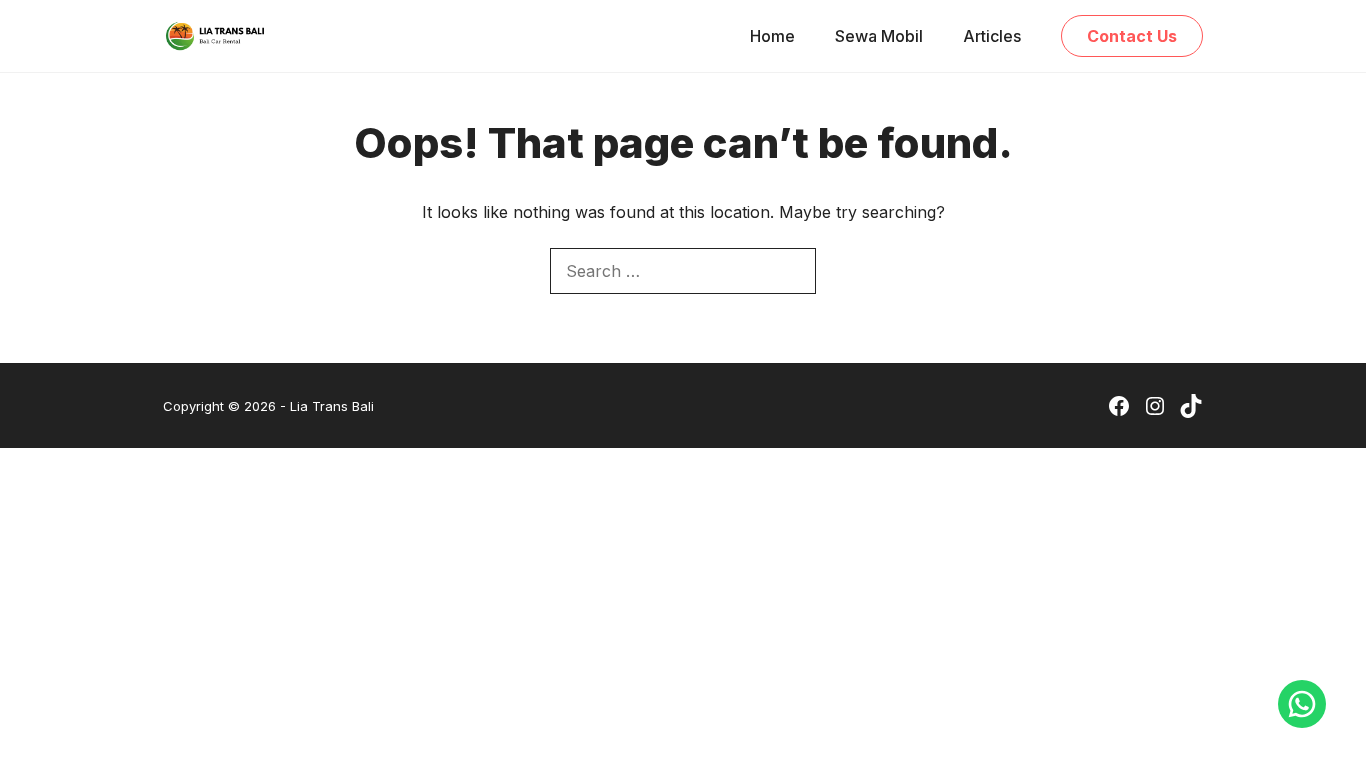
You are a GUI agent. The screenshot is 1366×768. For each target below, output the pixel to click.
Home (772, 36)
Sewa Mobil (879, 36)
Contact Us (1132, 36)
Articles (992, 36)
